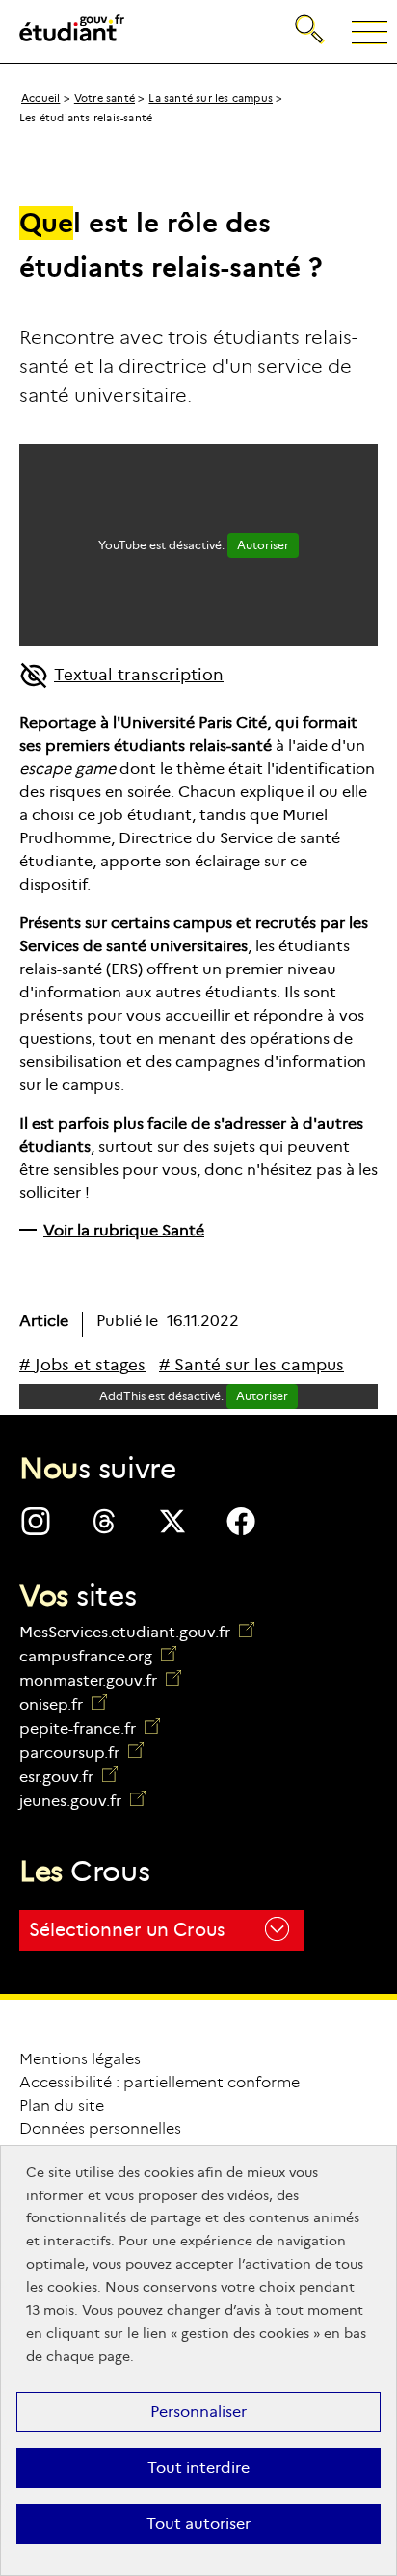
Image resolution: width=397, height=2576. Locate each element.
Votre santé (105, 98)
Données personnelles (100, 2128)
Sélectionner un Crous (127, 1930)
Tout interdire (198, 2468)
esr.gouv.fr (68, 1777)
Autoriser (263, 545)
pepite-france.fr (90, 1728)
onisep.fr (63, 1704)
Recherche (311, 14)
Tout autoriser (198, 2523)
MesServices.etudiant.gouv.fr (127, 1632)
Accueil (40, 98)
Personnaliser (198, 2412)
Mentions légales (80, 2059)
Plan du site (62, 2105)
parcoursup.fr (81, 1753)
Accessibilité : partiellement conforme (159, 2082)
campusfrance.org (98, 1656)
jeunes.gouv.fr (82, 1801)
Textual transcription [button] (139, 675)
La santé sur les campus (211, 98)
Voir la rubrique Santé (124, 1230)
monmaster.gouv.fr (100, 1680)
